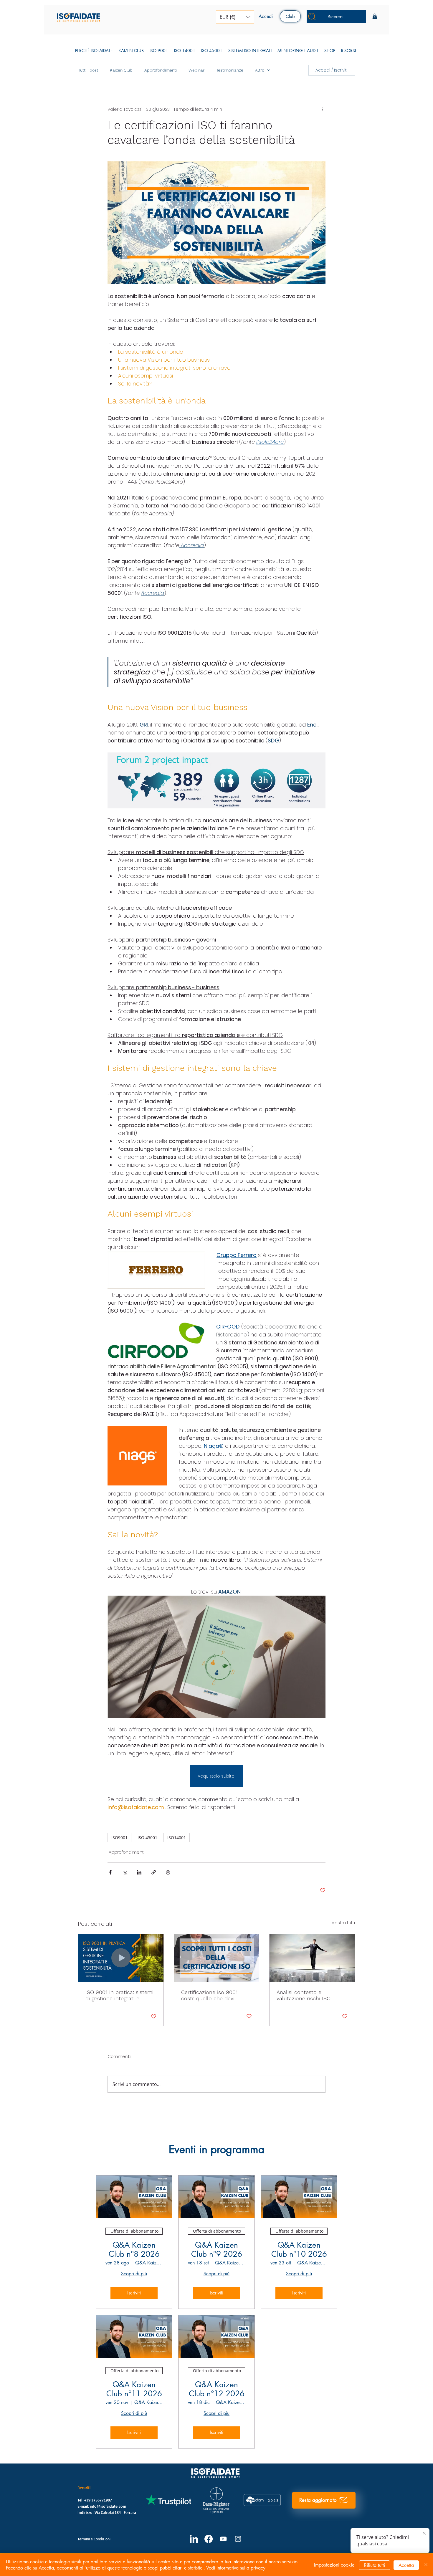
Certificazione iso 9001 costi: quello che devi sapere (209, 1995)
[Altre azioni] (322, 109)
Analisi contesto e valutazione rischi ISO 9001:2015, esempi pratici (308, 1995)
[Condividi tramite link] (154, 1872)
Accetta (406, 2565)
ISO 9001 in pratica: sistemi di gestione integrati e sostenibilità (119, 1995)
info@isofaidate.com (108, 2507)
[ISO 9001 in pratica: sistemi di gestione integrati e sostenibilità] (121, 1958)
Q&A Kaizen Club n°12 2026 (217, 2389)
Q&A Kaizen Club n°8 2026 (134, 2250)
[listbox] (235, 17)
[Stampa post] (168, 1872)
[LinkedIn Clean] (194, 2539)
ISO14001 (177, 1838)
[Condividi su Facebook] (110, 1872)
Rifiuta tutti (375, 2565)
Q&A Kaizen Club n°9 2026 (217, 2250)
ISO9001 (119, 1838)
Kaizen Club (121, 70)
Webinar (196, 70)
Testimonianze (230, 70)
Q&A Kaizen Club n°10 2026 (299, 2250)
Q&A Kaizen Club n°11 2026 (134, 2389)
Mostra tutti (343, 1923)
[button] (235, 17)
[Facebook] (209, 2539)
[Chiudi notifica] (424, 2534)
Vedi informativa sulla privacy (236, 2568)
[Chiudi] (426, 2565)
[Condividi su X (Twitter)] (125, 1872)
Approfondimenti (161, 70)
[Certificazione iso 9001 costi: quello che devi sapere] (217, 1958)
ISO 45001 (147, 1838)
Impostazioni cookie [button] (334, 2565)
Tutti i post (88, 70)
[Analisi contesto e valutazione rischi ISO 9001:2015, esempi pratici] (312, 1958)
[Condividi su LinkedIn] (139, 1872)
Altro (260, 70)
